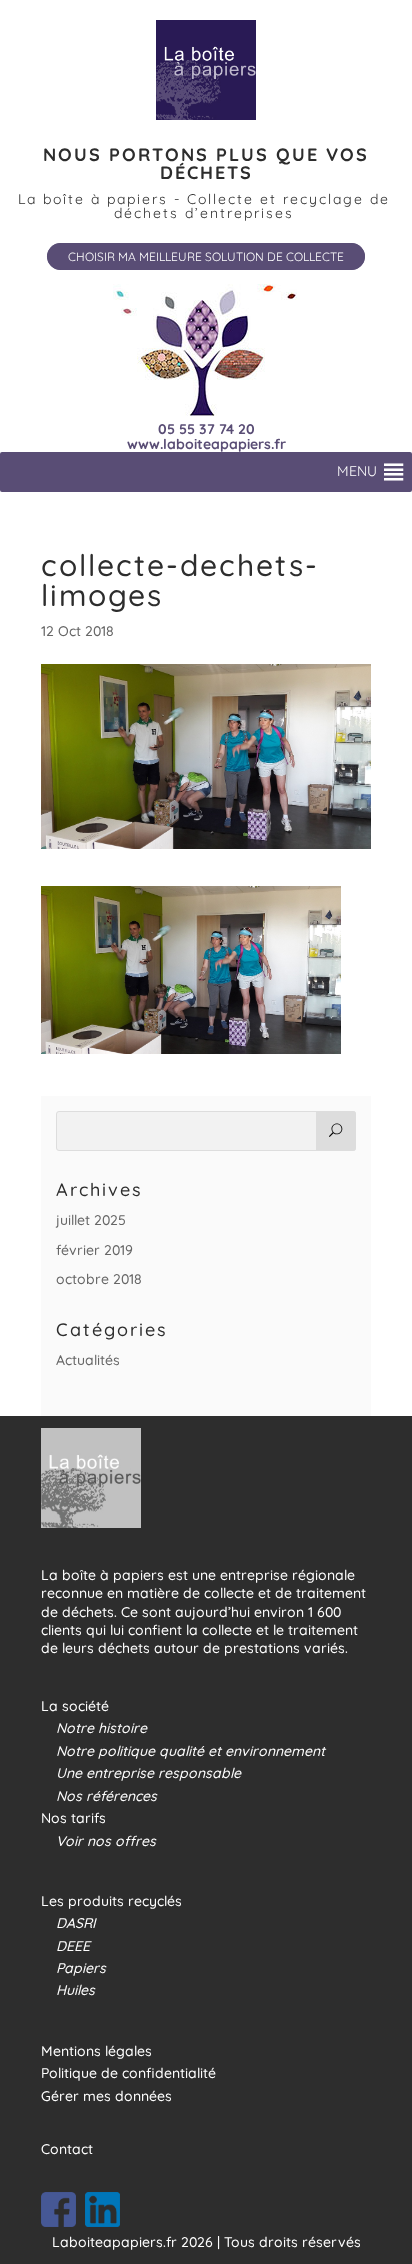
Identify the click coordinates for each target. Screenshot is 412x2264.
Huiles (75, 1990)
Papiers (81, 1968)
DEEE (73, 1946)
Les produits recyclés (111, 1901)
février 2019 (94, 1250)
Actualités (88, 1360)
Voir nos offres (106, 1841)
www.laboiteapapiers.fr (206, 444)
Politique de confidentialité (128, 2073)
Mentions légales (96, 2051)
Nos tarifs (73, 1818)
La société (75, 1706)
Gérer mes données (106, 2096)
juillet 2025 (91, 1220)
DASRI (76, 1923)
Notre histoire (101, 1728)
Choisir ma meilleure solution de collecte (206, 256)
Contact (67, 2149)
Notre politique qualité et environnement (190, 1751)
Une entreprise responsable (148, 1773)
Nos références (106, 1796)
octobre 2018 (99, 1279)
